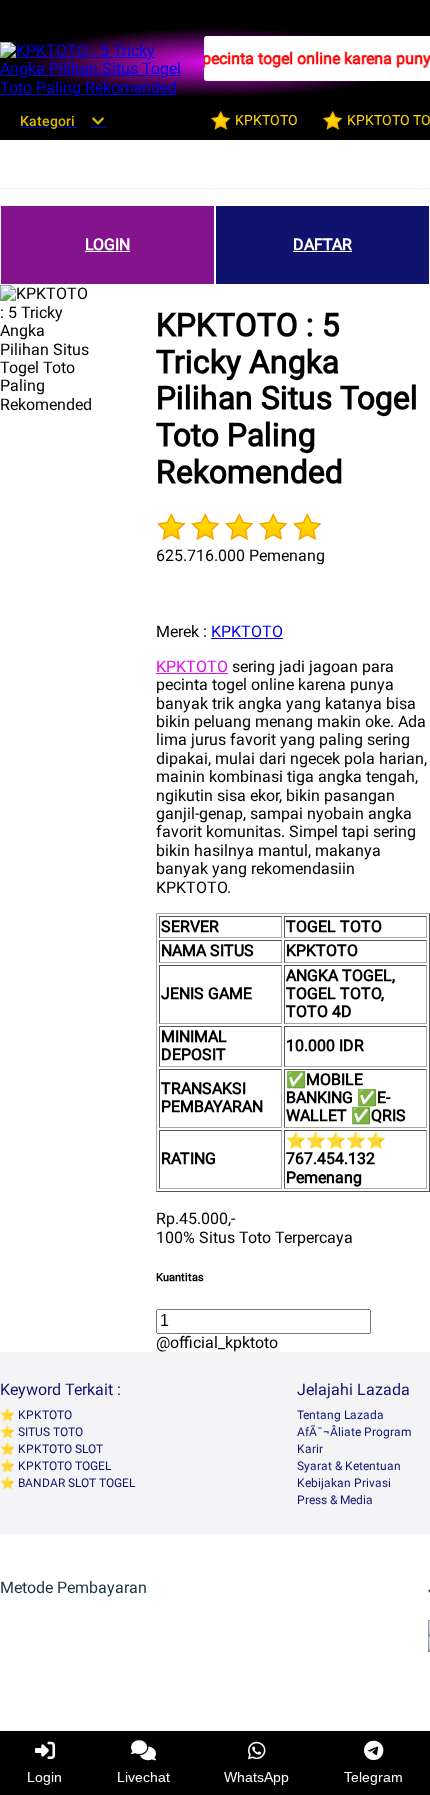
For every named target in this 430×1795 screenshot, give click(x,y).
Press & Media (335, 1500)
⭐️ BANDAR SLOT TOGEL (67, 1483)
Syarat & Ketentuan (349, 1466)
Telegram (373, 1777)
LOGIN (107, 244)
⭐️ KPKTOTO (36, 1415)
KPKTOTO (247, 631)
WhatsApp (256, 1777)
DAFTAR (322, 244)
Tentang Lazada (340, 1415)
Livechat (143, 1777)
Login (44, 1777)
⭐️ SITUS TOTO (41, 1432)
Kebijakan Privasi (344, 1483)
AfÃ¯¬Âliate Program (354, 1432)
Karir (310, 1449)
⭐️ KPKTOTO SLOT (51, 1449)
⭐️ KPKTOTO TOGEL (55, 1466)
